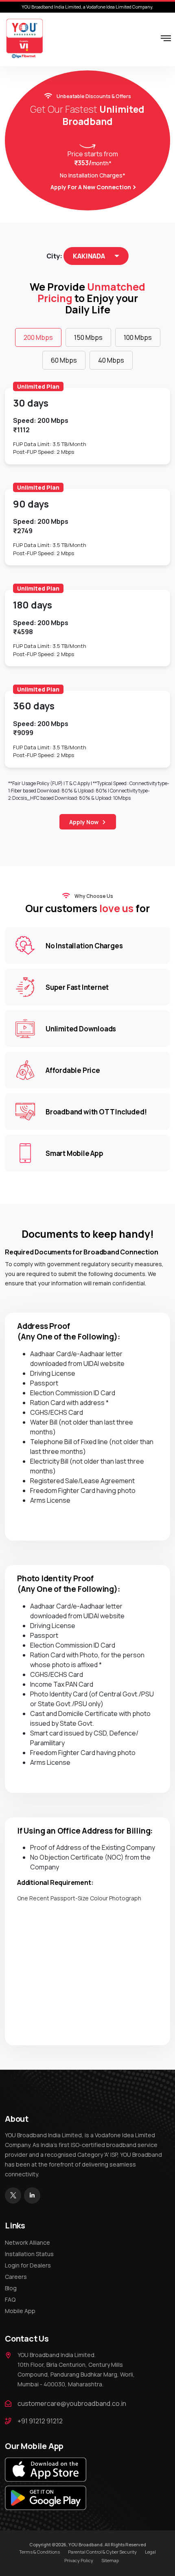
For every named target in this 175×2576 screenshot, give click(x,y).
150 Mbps (88, 337)
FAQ (10, 2299)
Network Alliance (27, 2242)
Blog (11, 2288)
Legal (150, 2552)
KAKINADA (89, 256)
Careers (16, 2277)
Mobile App (20, 2311)
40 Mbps (111, 360)
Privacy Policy (79, 2560)
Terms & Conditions (39, 2552)
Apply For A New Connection (91, 187)
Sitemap (110, 2560)
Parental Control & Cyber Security (102, 2552)
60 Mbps (64, 360)
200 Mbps (38, 337)
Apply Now (84, 822)
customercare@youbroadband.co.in (72, 2403)
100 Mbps (138, 337)
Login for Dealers (28, 2265)
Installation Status (29, 2254)
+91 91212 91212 (40, 2421)
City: (54, 256)
